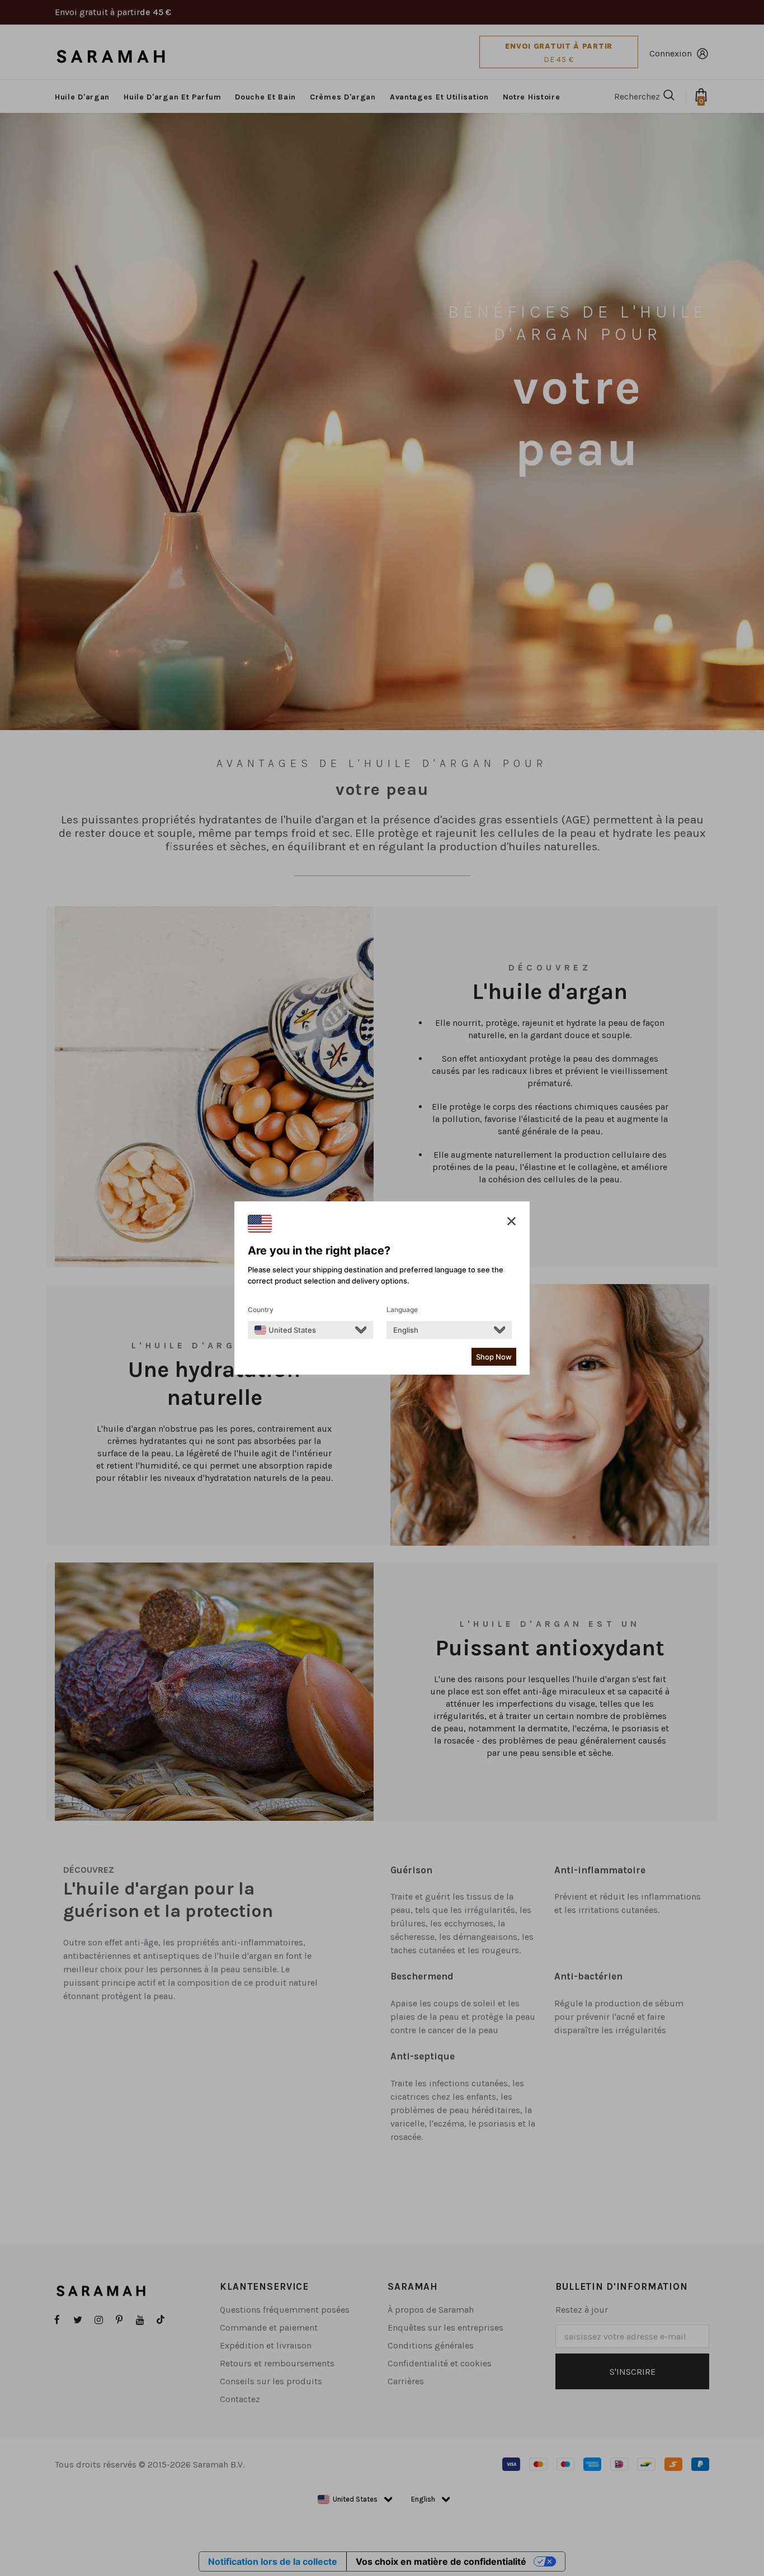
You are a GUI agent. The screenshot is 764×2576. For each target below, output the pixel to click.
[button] (511, 1221)
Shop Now (494, 1357)
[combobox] (285, 1330)
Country (261, 1310)
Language (402, 1310)
